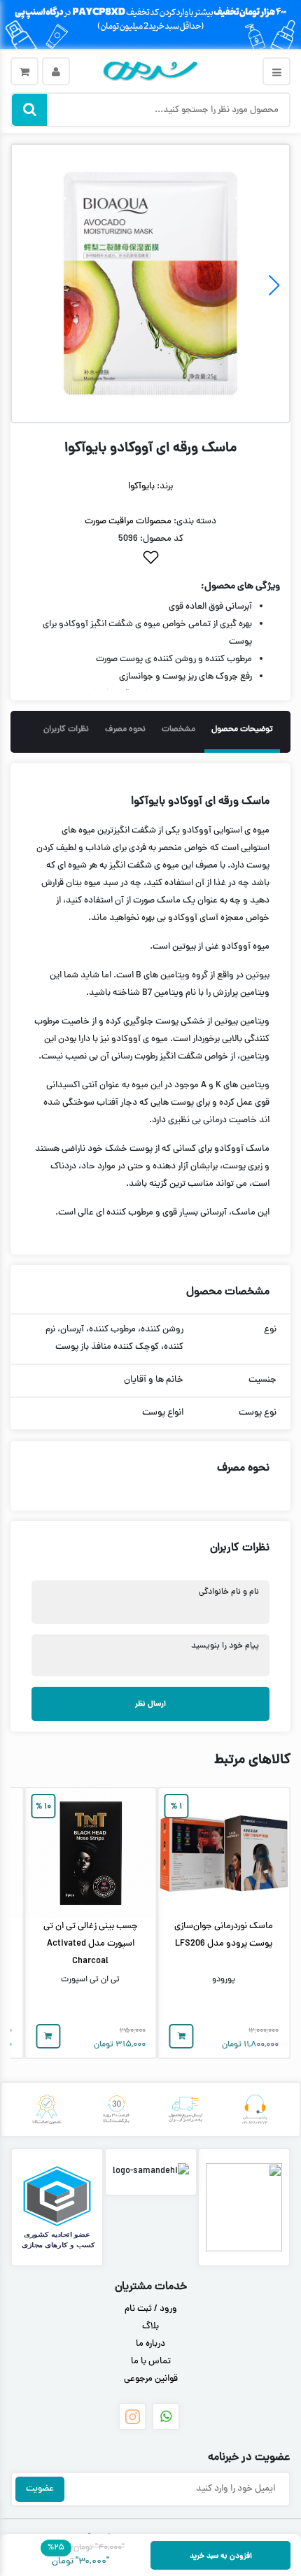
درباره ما (150, 2344)
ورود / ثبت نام (151, 2309)
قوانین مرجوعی (151, 2379)
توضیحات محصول (242, 730)
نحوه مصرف (125, 730)
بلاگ (150, 2327)
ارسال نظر (150, 1704)
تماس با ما (151, 2362)
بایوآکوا (141, 487)
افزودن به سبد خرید (221, 2556)
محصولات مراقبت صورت (128, 522)
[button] (27, 285)
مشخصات (178, 730)
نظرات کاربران (66, 730)
